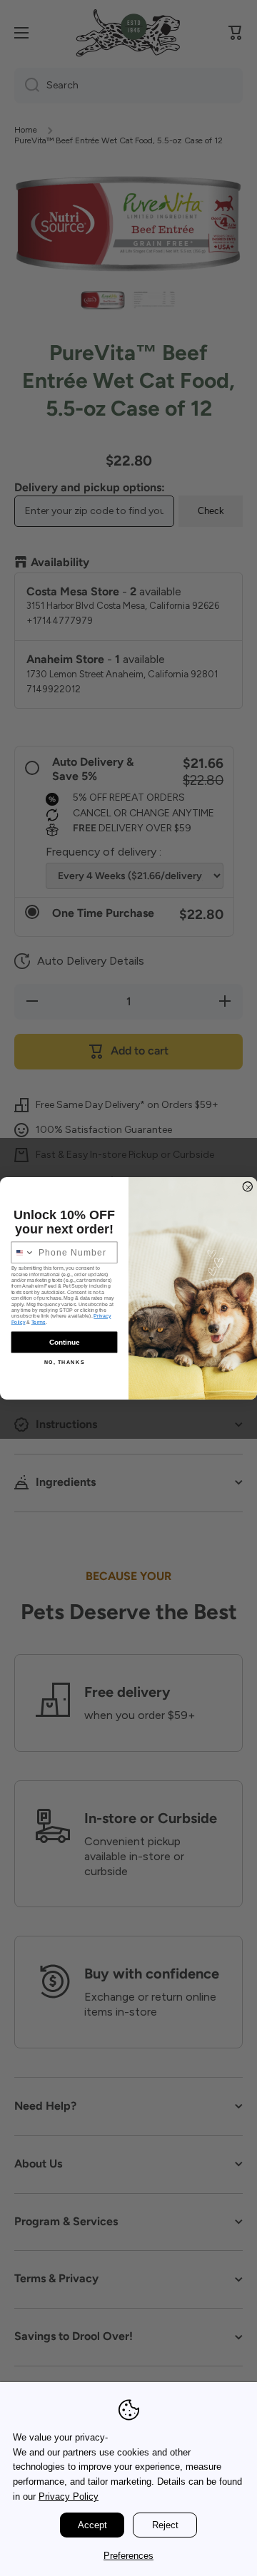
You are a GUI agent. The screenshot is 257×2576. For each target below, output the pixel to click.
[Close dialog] (248, 1186)
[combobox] (23, 1252)
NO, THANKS (65, 1362)
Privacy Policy (69, 2497)
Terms (39, 1322)
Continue (64, 1342)
